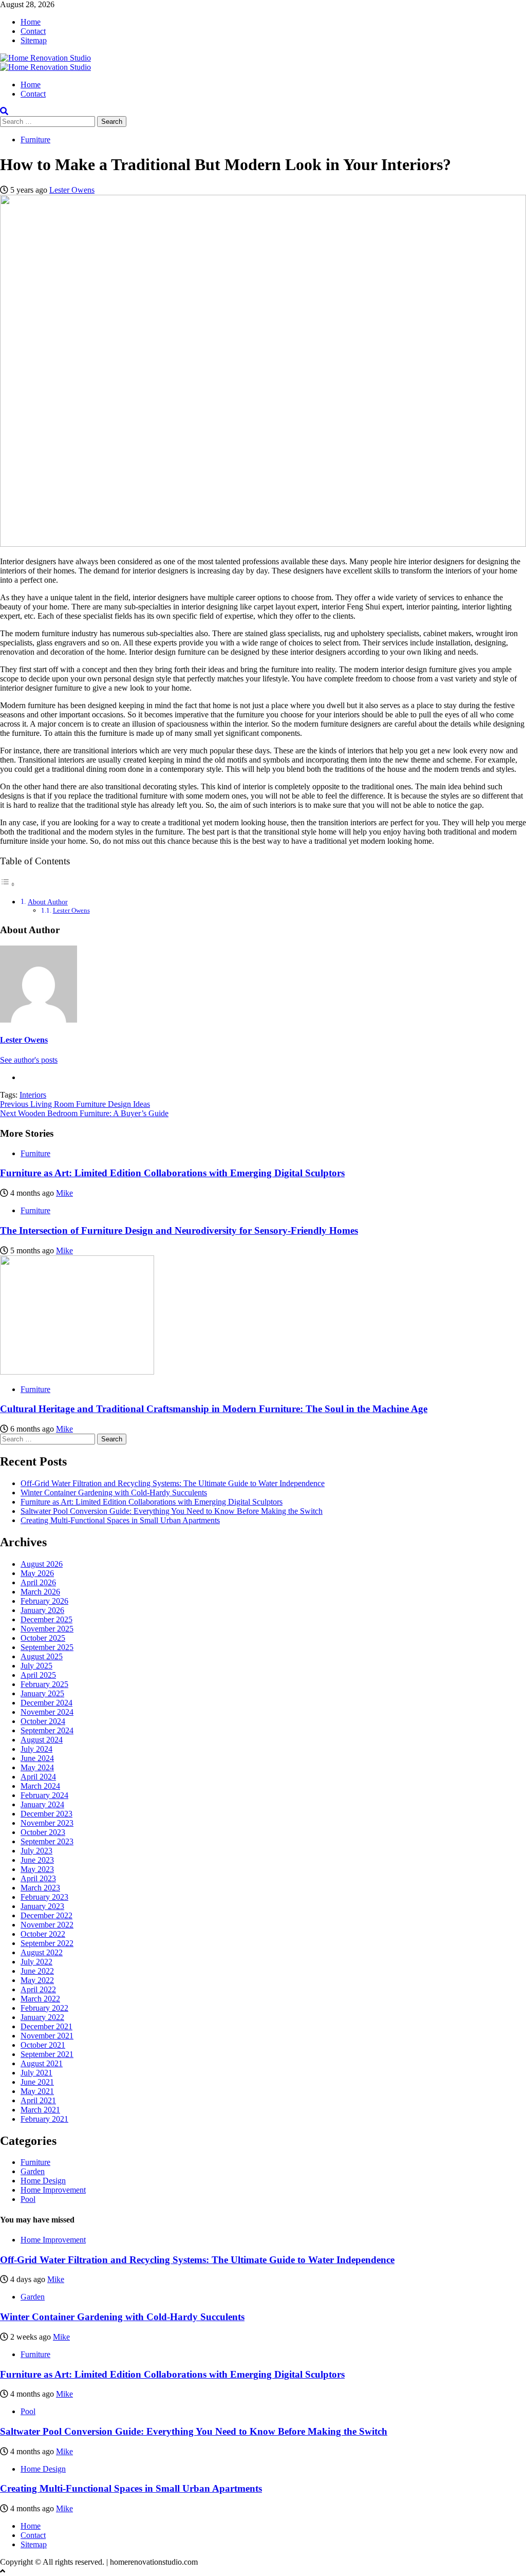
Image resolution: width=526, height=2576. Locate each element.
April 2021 (38, 2100)
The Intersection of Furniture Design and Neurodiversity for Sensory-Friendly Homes (179, 1230)
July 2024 (36, 1749)
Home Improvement (53, 2190)
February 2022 (44, 2008)
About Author (48, 902)
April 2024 (38, 1777)
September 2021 (47, 2054)
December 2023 (46, 1814)
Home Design (43, 2181)
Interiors (33, 1095)
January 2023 (42, 1906)
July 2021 (36, 2073)
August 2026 (42, 1564)
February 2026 (44, 1601)
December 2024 (46, 1703)
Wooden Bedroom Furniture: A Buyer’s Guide (84, 1113)
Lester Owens (72, 190)
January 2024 (42, 1804)
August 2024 (42, 1740)
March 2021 (40, 2110)
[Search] (4, 111)
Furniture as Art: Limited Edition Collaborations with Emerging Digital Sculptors (172, 1173)
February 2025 (44, 1684)
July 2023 (36, 1851)
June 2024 (37, 1758)
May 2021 (37, 2091)
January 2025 (42, 1693)
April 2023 (38, 1878)
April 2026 (38, 1582)
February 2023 (44, 1897)
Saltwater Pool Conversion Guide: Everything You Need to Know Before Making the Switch (172, 1511)
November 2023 (47, 1823)
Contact (33, 31)
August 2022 (42, 1952)
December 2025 (46, 1619)
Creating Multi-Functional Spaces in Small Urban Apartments (120, 1520)
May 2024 (37, 1767)
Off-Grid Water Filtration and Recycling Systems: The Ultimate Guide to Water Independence (173, 1483)
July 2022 (36, 1962)
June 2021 (37, 2082)
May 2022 (37, 1980)
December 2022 (46, 1915)
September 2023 (47, 1841)
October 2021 (43, 2045)
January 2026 (42, 1610)
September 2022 (47, 1943)
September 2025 (47, 1647)
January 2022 (42, 2017)
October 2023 (43, 1832)
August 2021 (42, 2063)
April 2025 (38, 1675)
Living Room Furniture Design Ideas (75, 1104)
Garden (33, 2171)
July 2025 (36, 1666)
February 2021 (44, 2119)
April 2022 (38, 1989)
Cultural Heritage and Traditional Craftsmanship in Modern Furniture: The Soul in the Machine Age (214, 1409)
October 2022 (43, 1934)
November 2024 (47, 1712)
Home (31, 22)
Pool (28, 2199)
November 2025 (47, 1629)
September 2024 (47, 1730)
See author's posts (29, 1060)
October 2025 (43, 1638)
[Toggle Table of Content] (8, 884)
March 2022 (40, 1999)
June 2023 (37, 1860)
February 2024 (44, 1795)
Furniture (35, 140)
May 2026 (37, 1573)
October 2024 (43, 1721)
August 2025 (42, 1656)
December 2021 (46, 2026)
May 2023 (37, 1869)
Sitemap (34, 40)
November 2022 (47, 1925)
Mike (64, 1193)
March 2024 (40, 1786)
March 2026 (40, 1592)
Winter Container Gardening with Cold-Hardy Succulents (114, 1493)
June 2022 (37, 1971)
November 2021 (47, 2036)
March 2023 (40, 1888)
